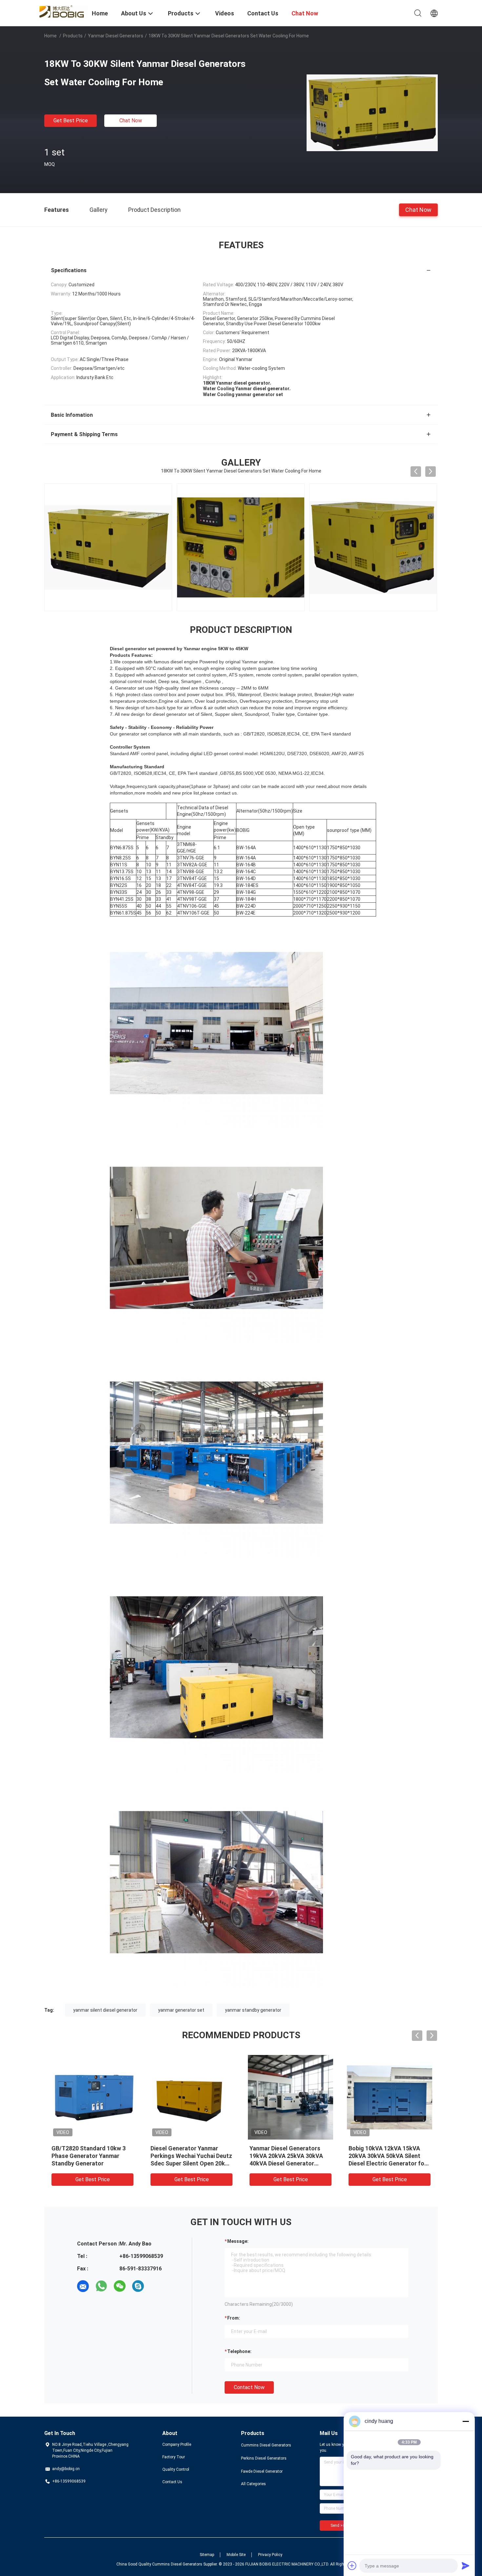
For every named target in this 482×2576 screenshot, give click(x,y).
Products (73, 36)
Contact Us (172, 2482)
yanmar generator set (181, 2010)
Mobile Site (236, 2555)
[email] (83, 2286)
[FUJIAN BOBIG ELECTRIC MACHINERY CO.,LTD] (64, 11)
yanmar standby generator (253, 2010)
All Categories (253, 2484)
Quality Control (176, 2469)
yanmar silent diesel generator (105, 2010)
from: (234, 2318)
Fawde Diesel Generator (262, 2471)
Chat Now (131, 121)
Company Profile (177, 2445)
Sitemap (207, 2555)
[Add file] (352, 2566)
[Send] (466, 2566)
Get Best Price (71, 121)
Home (50, 36)
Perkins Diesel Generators (264, 2458)
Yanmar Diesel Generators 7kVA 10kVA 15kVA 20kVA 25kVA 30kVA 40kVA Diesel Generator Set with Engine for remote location (191, 2163)
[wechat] (120, 2286)
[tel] (156, 2286)
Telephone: (239, 2351)
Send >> (338, 2526)
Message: (238, 2241)
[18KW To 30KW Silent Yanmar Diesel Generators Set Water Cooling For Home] (372, 112)
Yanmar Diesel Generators (116, 36)
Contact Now (249, 2387)
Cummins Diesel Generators (266, 2445)
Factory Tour (174, 2457)
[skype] (138, 2286)
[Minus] (466, 2421)
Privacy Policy (270, 2555)
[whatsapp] (101, 2286)
